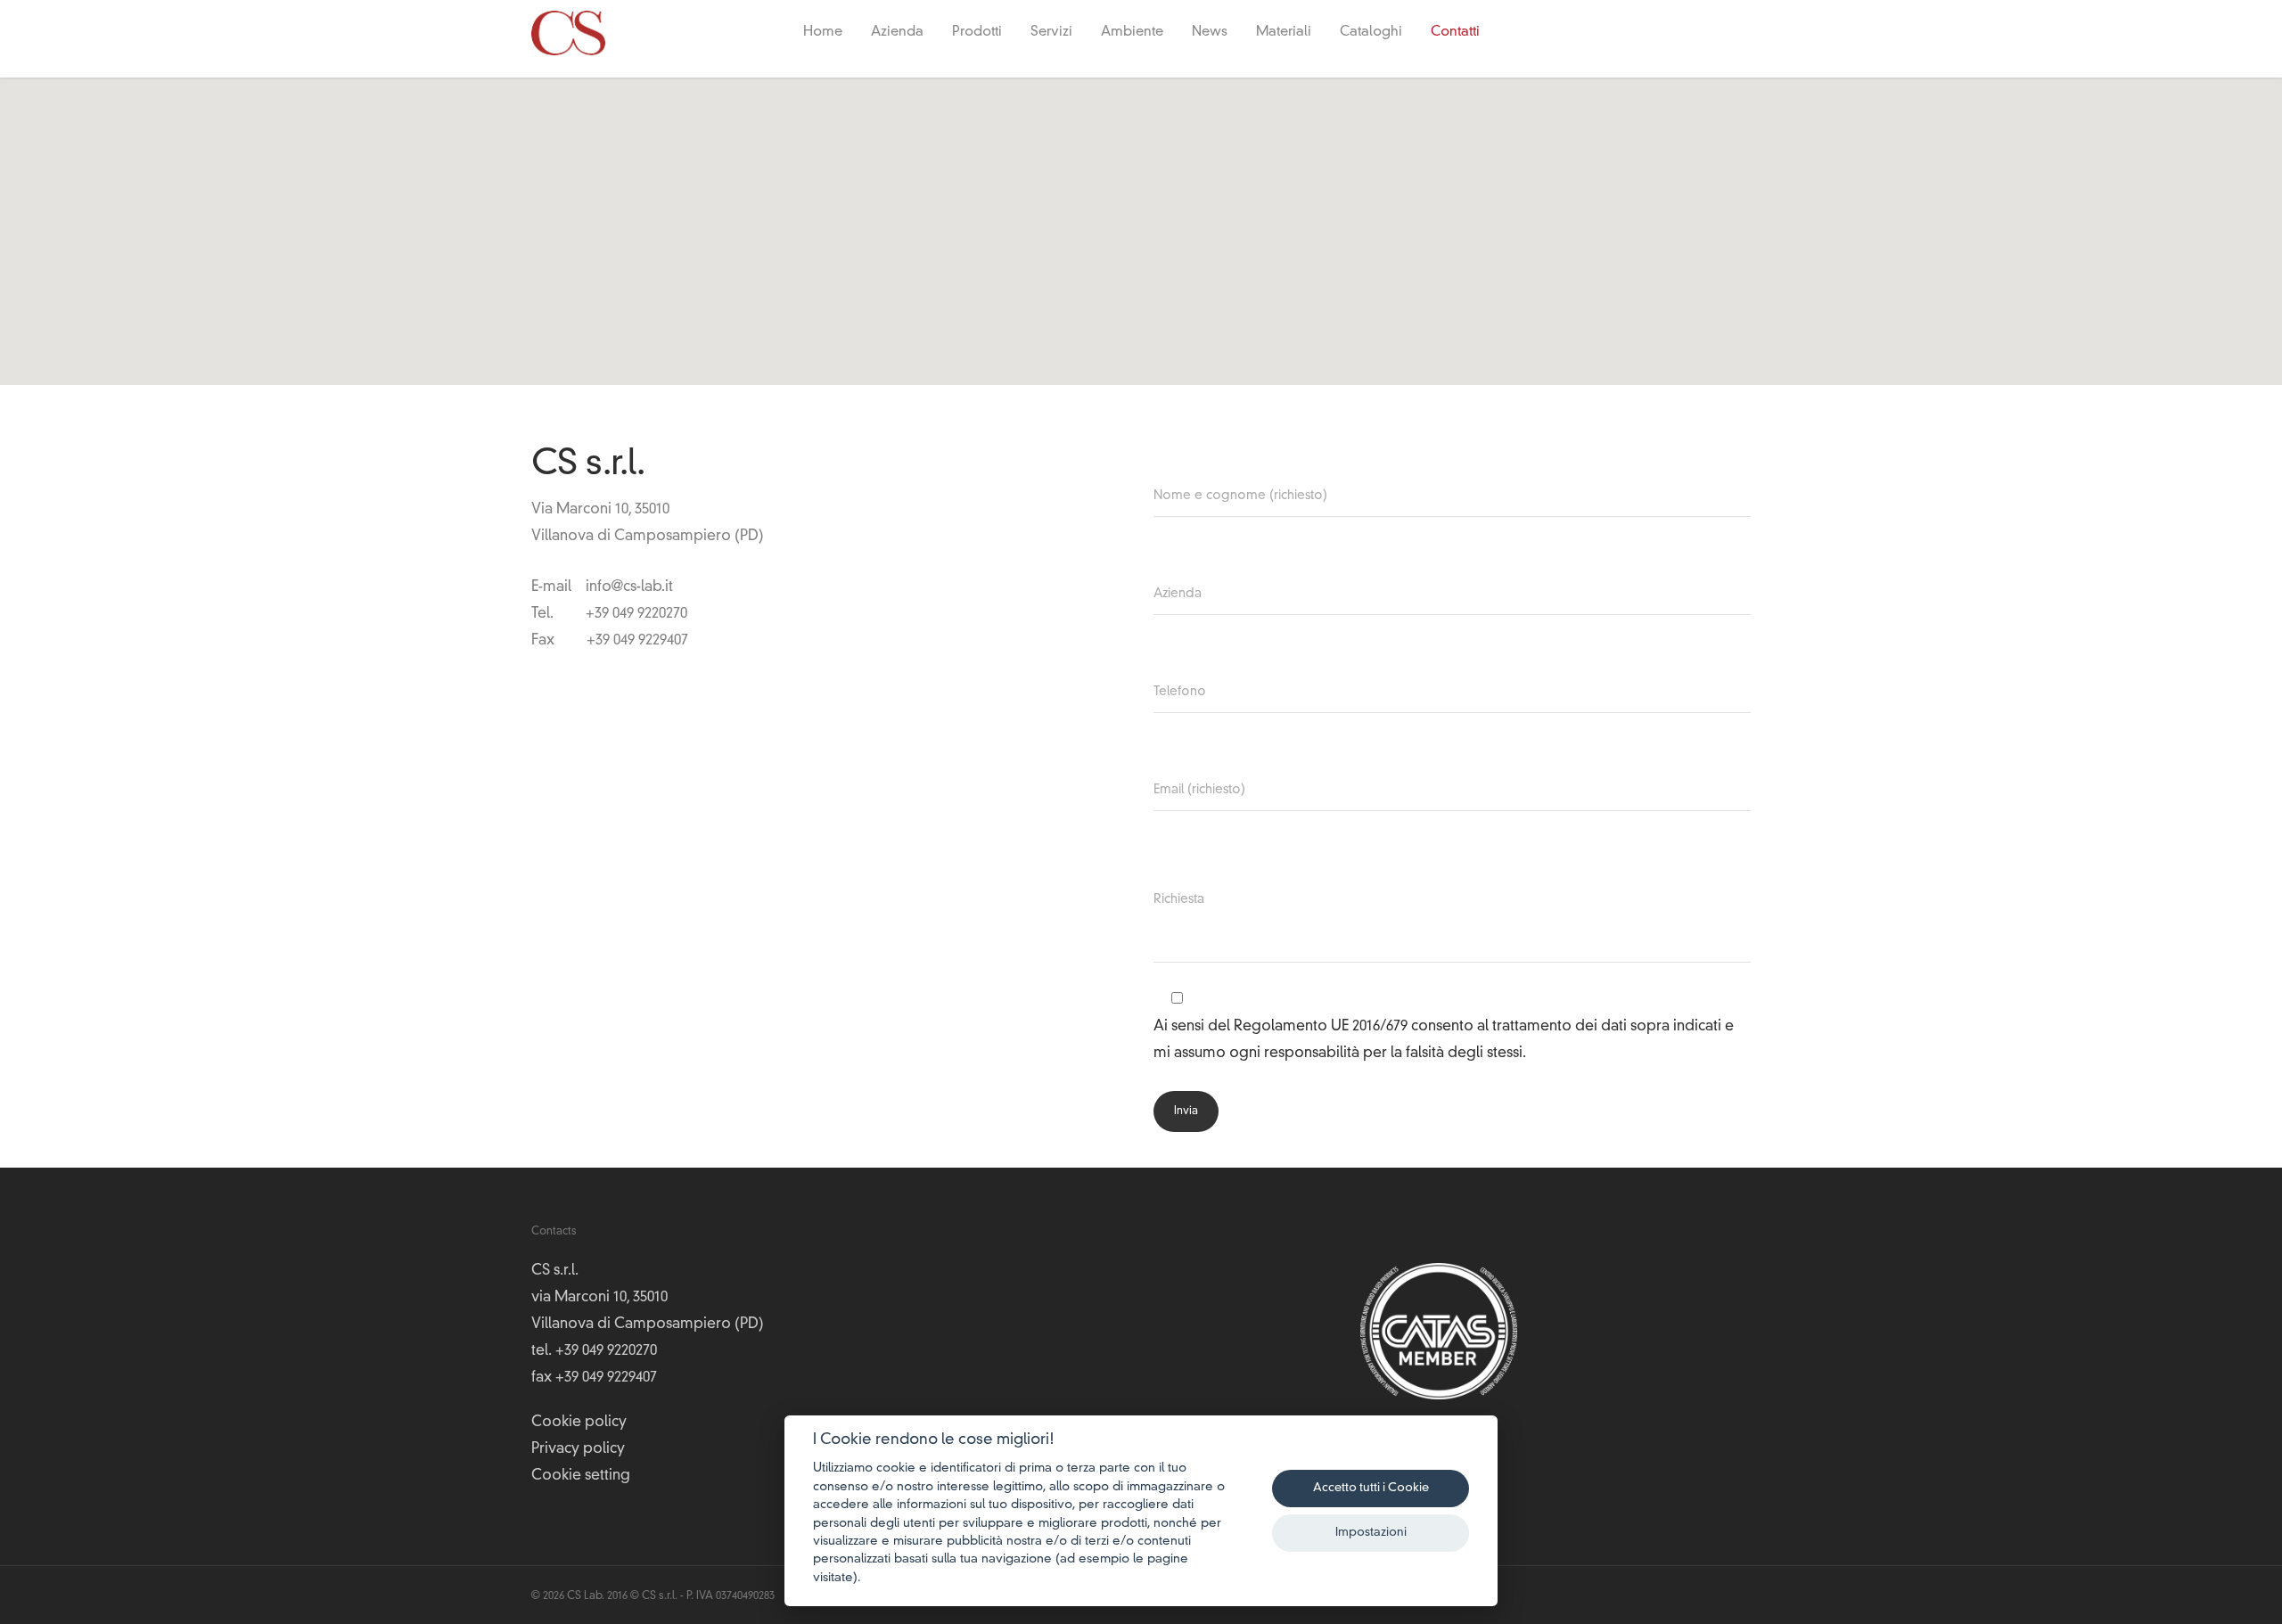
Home (823, 33)
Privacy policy (578, 1449)
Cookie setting (581, 1476)
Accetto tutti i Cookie (1371, 1488)
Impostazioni (1371, 1533)
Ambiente (1132, 33)
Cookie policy (579, 1423)
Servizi (1051, 33)
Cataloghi (1371, 33)
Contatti (1455, 33)
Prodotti (977, 33)
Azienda (897, 33)
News (1210, 33)
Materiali (1284, 33)
